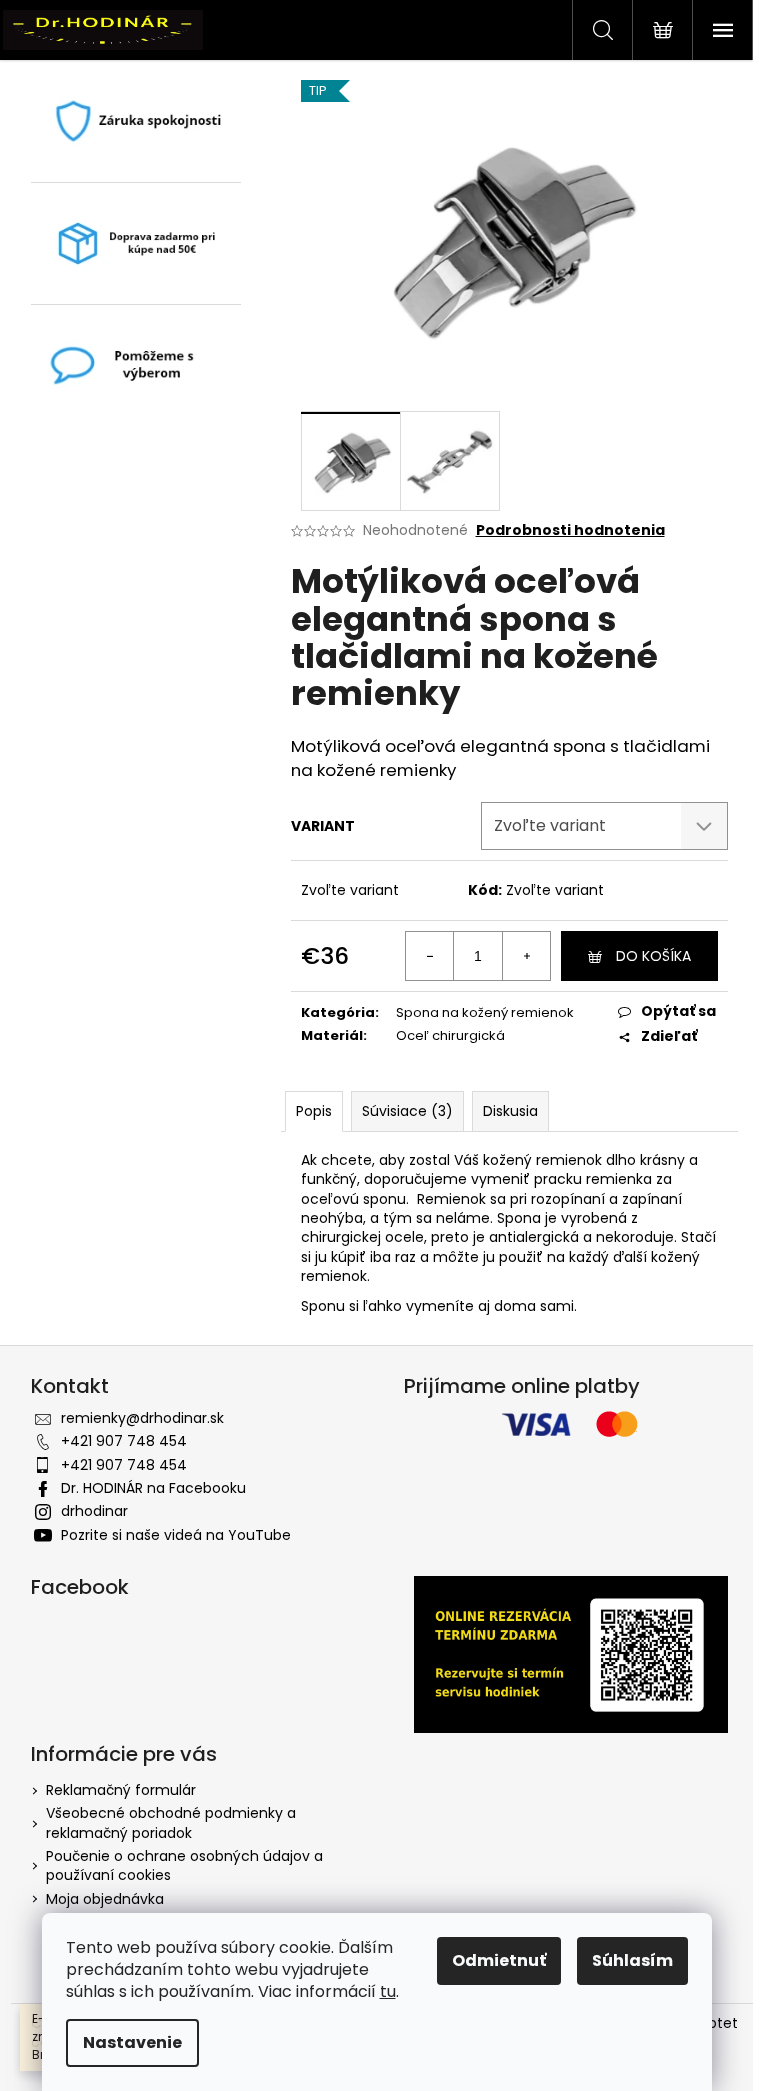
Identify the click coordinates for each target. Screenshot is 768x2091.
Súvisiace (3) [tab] (407, 1111)
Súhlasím (632, 1960)
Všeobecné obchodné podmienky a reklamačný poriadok (171, 1822)
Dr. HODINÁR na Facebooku (153, 1488)
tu (388, 1991)
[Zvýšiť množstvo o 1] (526, 956)
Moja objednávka (105, 1899)
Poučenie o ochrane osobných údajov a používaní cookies (184, 1865)
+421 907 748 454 (124, 1441)
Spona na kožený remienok (485, 1012)
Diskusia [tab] (510, 1111)
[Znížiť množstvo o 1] (430, 956)
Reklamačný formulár (121, 1790)
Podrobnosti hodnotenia (570, 530)
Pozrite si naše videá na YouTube (176, 1535)
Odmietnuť (499, 1960)
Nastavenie (132, 2042)
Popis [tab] (314, 1111)
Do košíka (653, 956)
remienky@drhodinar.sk (142, 1418)
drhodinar (94, 1511)
